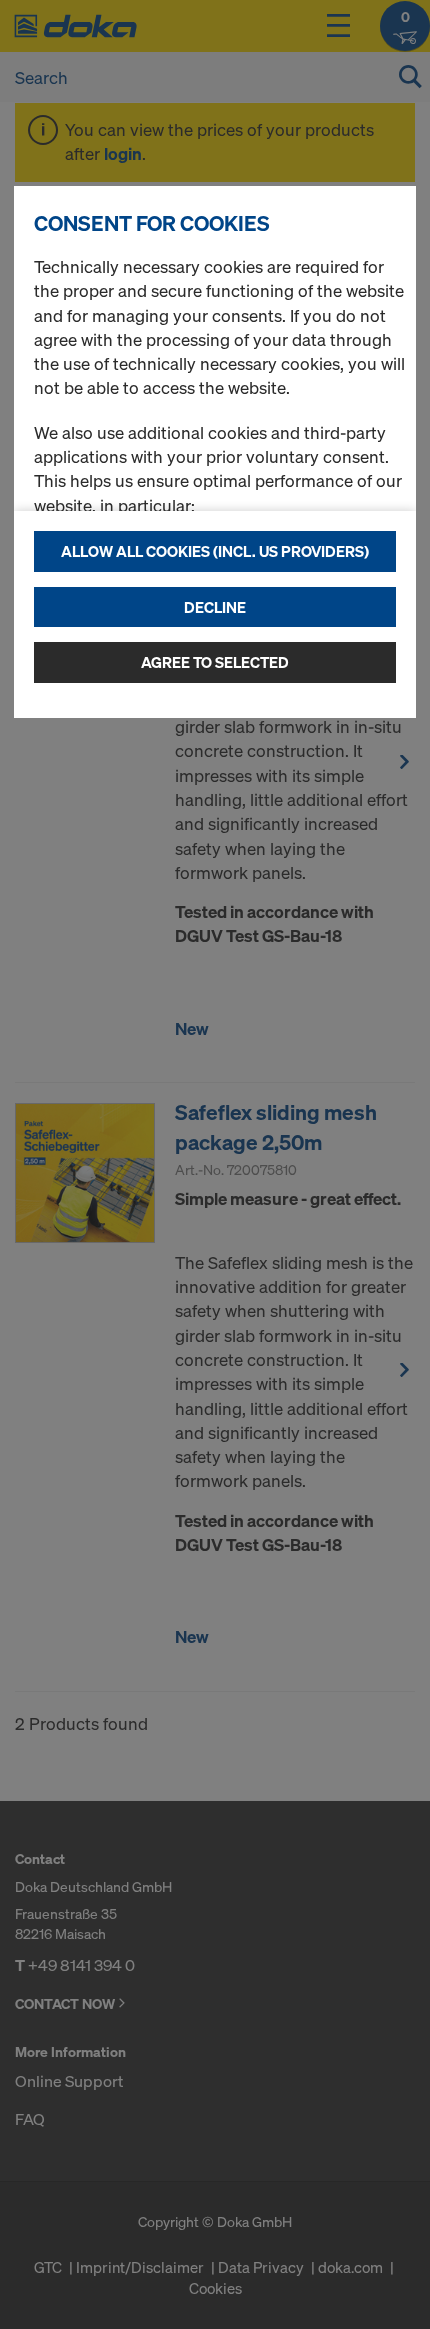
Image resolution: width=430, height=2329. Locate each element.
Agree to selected (215, 662)
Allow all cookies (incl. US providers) (215, 551)
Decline (215, 607)
